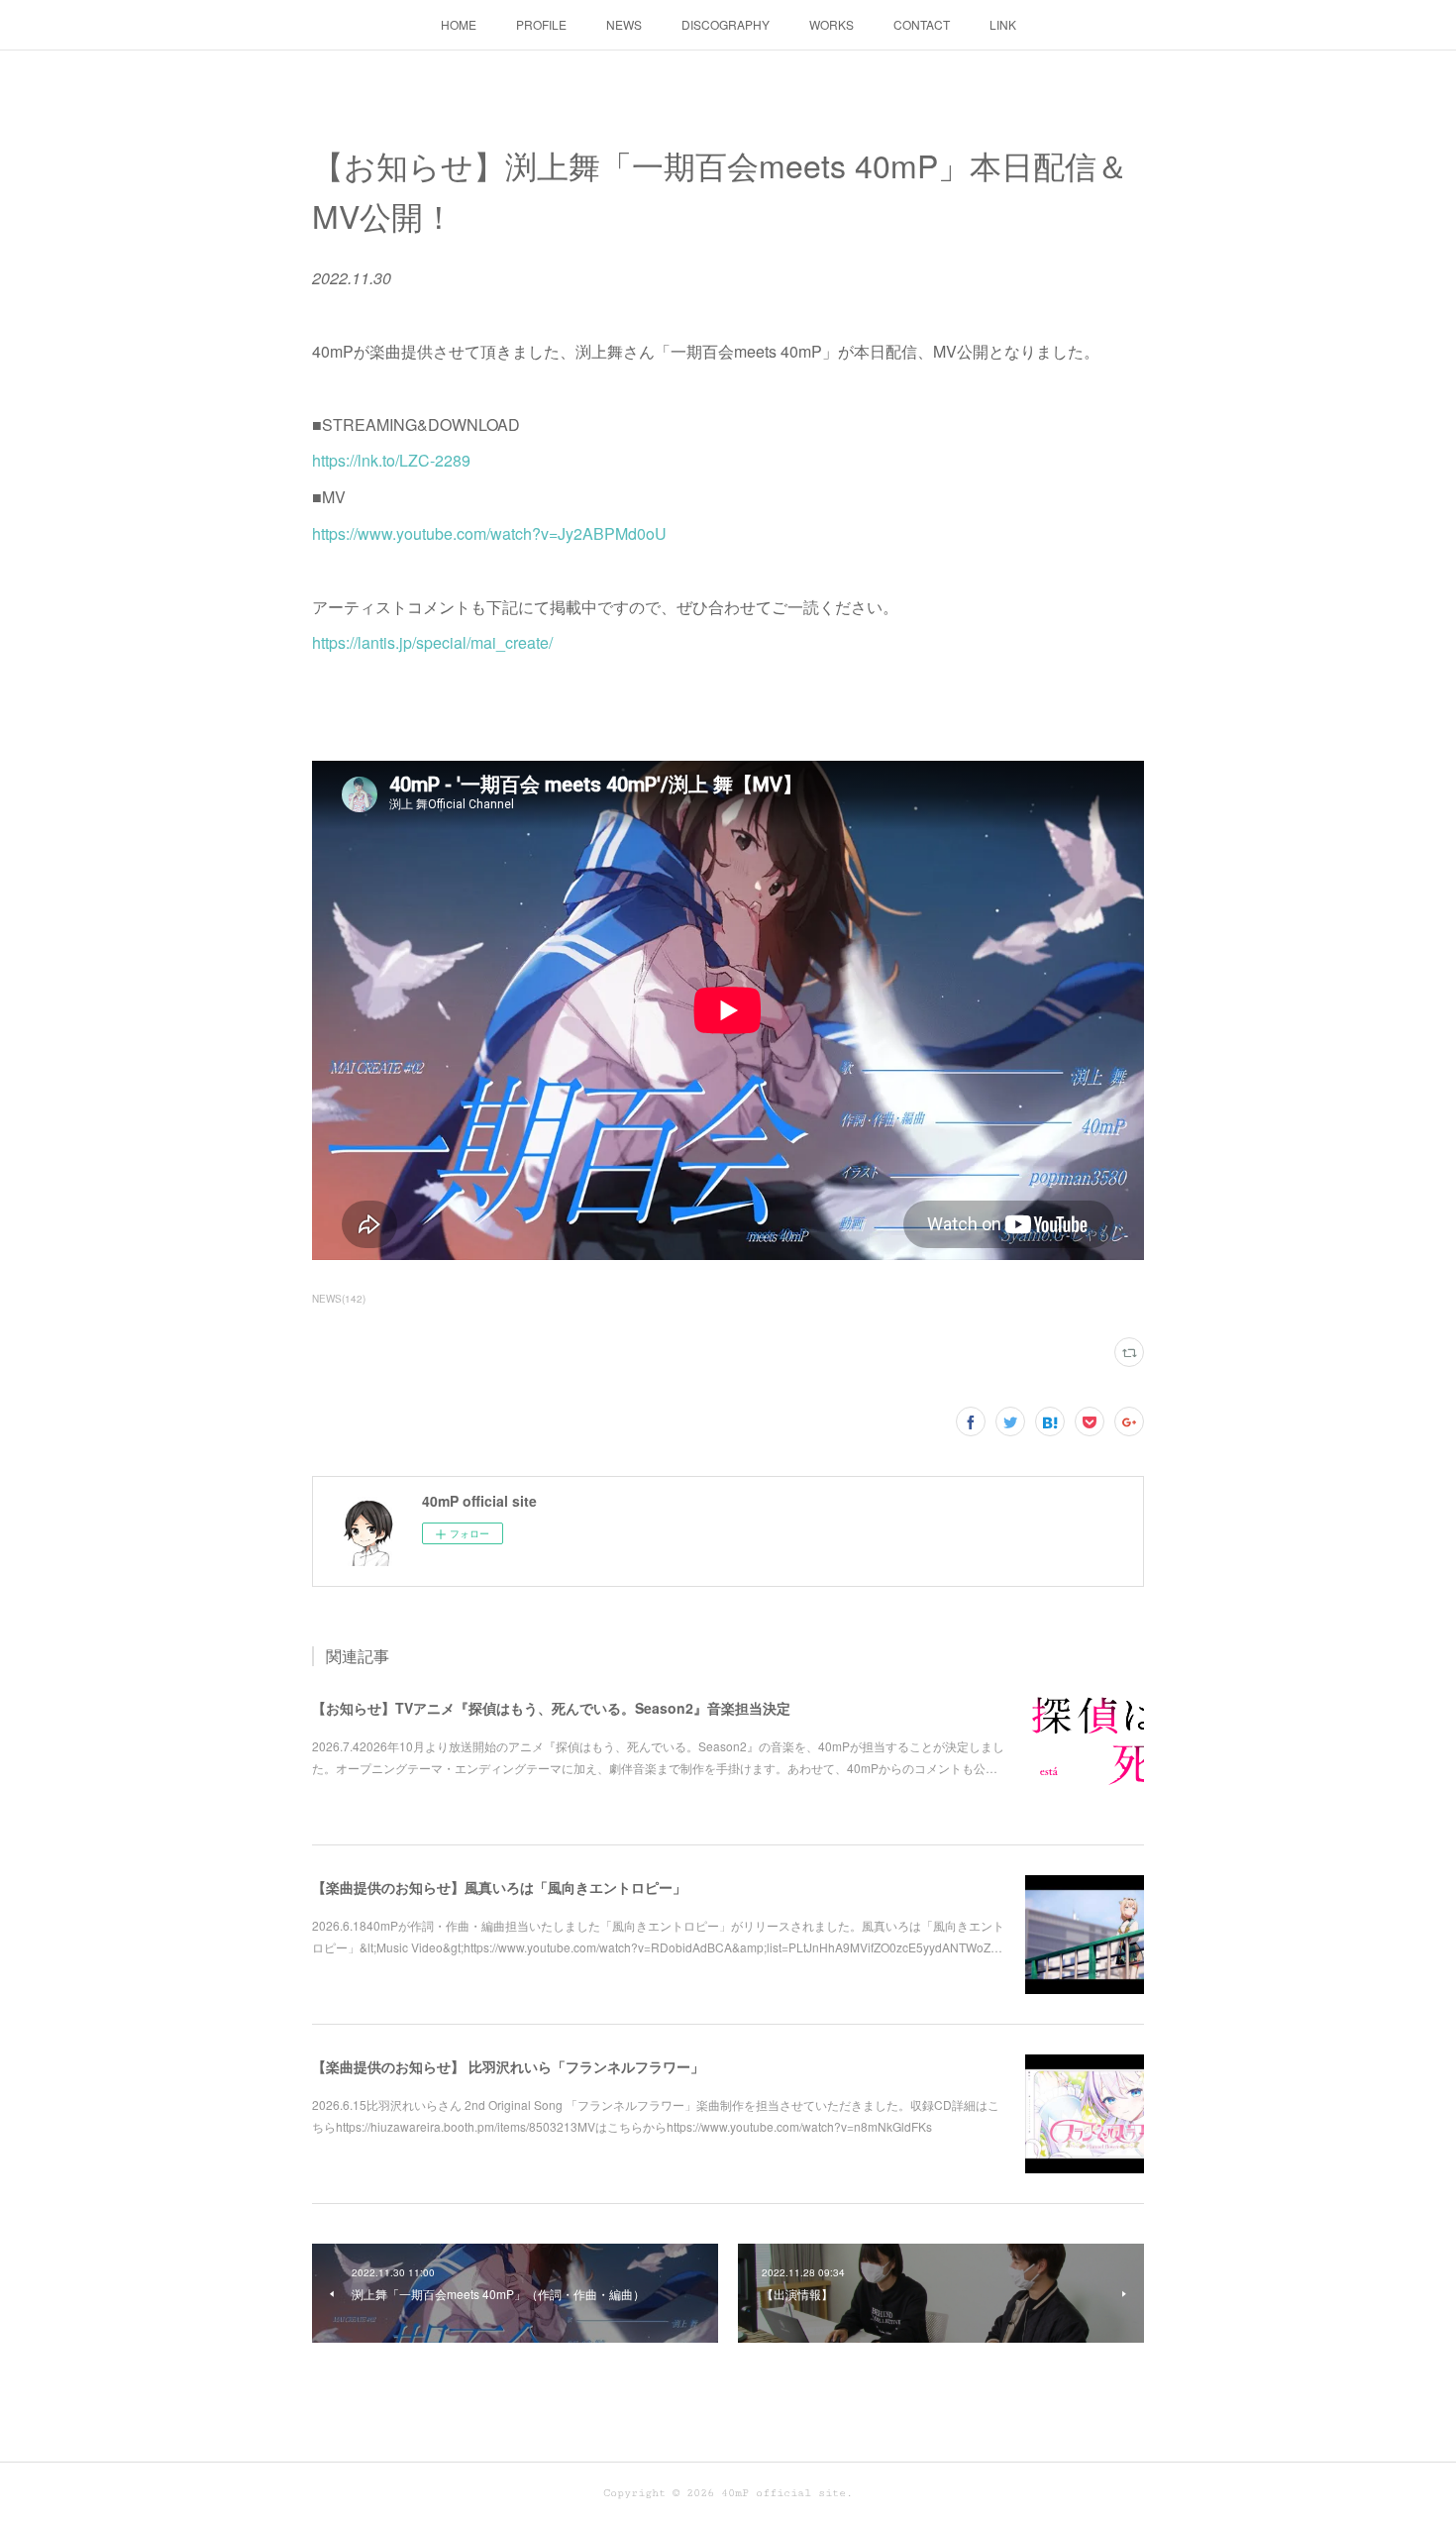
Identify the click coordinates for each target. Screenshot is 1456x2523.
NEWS (624, 24)
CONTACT (922, 24)
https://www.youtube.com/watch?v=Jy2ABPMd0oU (489, 533)
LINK (1003, 24)
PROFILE (541, 24)
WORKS (832, 24)
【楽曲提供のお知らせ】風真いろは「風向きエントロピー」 (499, 1887)
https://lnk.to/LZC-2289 (391, 460)
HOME (459, 24)
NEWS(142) (339, 1299)
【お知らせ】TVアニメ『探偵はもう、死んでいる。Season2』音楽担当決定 (551, 1708)
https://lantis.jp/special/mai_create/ (432, 642)
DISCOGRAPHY (726, 24)
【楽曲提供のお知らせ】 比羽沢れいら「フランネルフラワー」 (508, 2066)
